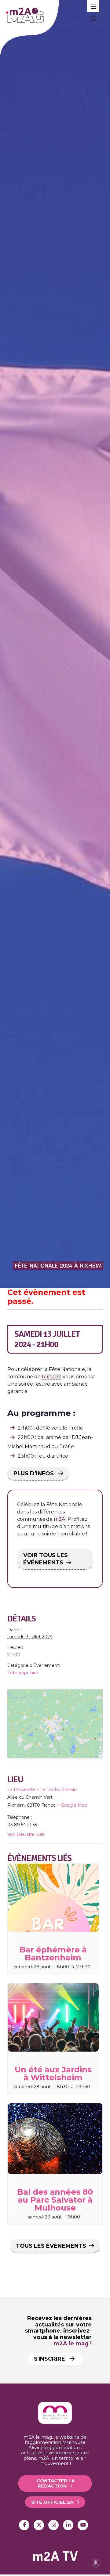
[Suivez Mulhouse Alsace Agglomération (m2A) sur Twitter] (39, 2525)
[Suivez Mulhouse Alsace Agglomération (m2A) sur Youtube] (83, 2525)
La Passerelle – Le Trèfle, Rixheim (43, 1790)
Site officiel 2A (52, 2502)
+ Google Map (72, 1805)
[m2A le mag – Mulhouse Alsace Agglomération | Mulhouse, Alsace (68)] (48, 15)
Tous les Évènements (51, 2246)
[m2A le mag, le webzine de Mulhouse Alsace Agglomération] (55, 2422)
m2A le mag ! (73, 2344)
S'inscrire (50, 2359)
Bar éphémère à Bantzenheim (53, 1954)
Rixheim (52, 1377)
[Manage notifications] (96, 2563)
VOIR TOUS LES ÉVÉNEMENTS (46, 1559)
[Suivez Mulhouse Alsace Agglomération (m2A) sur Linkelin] (68, 2525)
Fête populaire (23, 1673)
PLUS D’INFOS (34, 1473)
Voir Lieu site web (26, 1834)
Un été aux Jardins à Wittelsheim (53, 2074)
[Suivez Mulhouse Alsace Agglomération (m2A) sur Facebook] (24, 2525)
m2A (60, 1519)
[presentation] (53, 1898)
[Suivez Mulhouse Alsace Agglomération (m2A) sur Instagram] (53, 2525)
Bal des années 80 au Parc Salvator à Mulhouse (55, 2200)
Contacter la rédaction (56, 2483)
